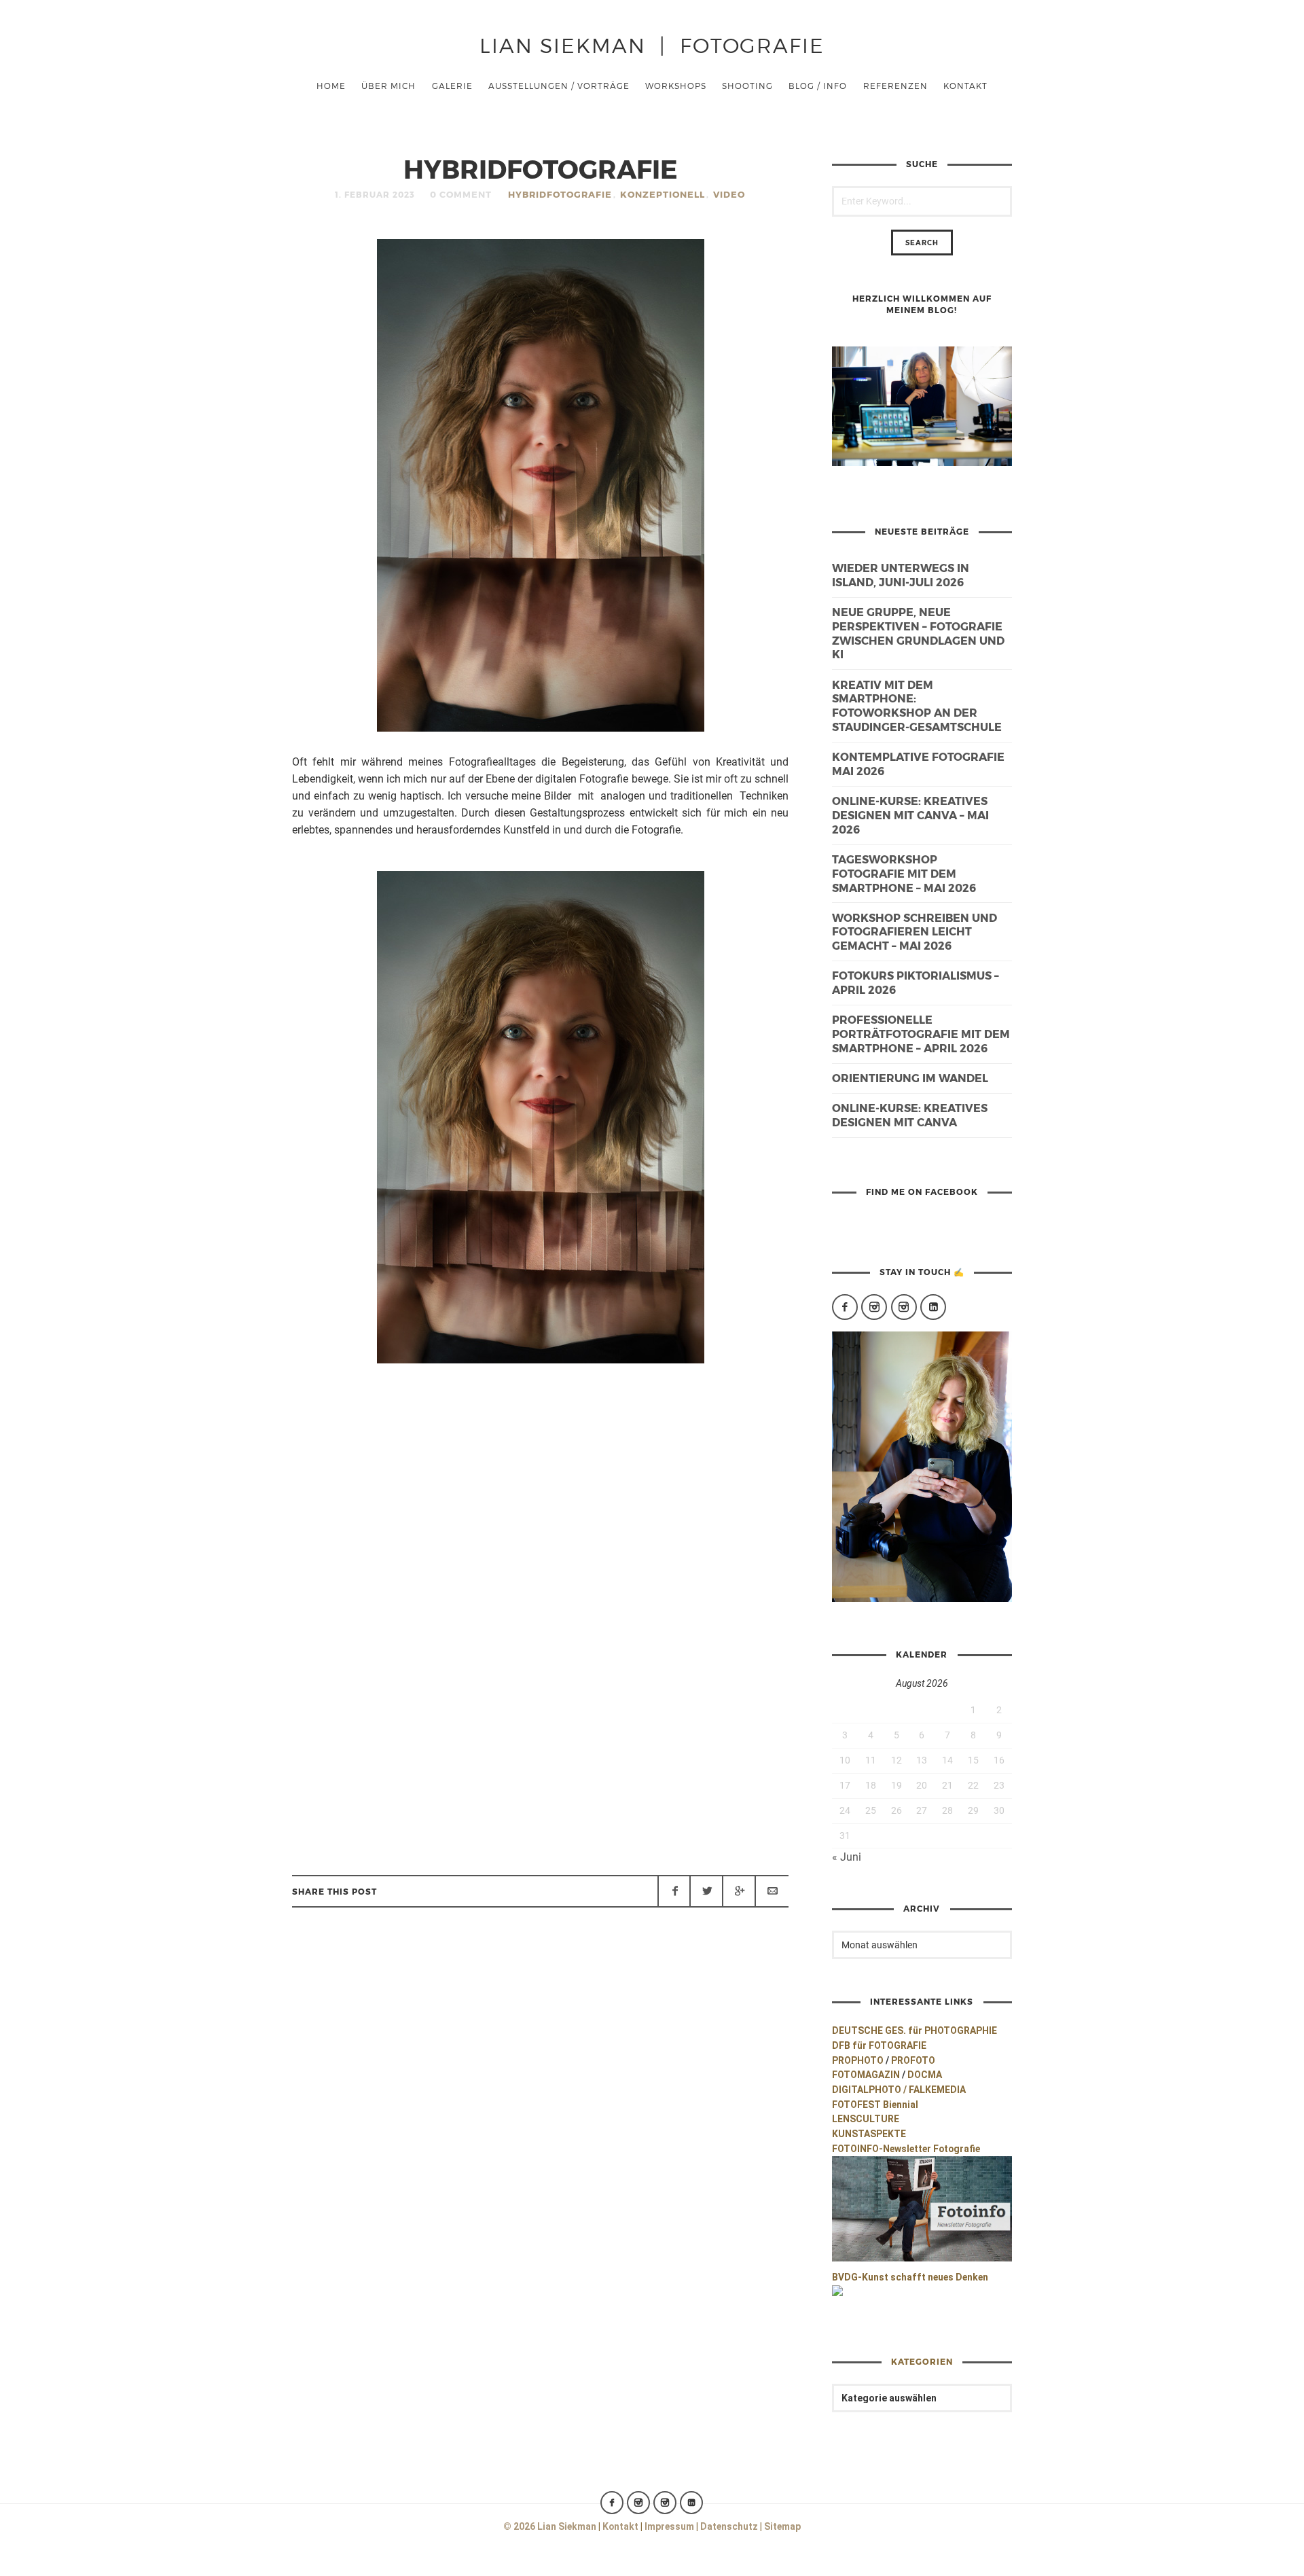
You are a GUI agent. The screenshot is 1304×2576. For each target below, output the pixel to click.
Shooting (747, 86)
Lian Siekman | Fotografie (652, 44)
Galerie (452, 86)
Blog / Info (818, 86)
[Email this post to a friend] (772, 1891)
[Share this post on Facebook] (674, 1891)
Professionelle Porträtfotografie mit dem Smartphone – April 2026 (921, 1034)
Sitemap (782, 2526)
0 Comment (461, 194)
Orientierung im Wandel (910, 1078)
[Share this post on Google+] (739, 1891)
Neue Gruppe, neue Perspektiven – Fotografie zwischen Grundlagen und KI (918, 633)
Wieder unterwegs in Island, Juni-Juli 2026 (901, 575)
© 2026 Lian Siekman (550, 2526)
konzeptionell (663, 194)
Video (729, 194)
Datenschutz (729, 2526)
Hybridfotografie (560, 194)
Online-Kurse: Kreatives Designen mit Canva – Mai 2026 (910, 815)
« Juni (847, 1857)
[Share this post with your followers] (706, 1891)
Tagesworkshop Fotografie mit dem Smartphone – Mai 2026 (904, 873)
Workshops (676, 86)
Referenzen (895, 86)
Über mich (388, 86)
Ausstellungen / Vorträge (559, 86)
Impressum (669, 2526)
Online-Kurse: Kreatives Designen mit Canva (910, 1115)
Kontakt (965, 86)
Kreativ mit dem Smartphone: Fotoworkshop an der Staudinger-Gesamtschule (917, 705)
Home (331, 86)
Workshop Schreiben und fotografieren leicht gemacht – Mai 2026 (914, 932)
